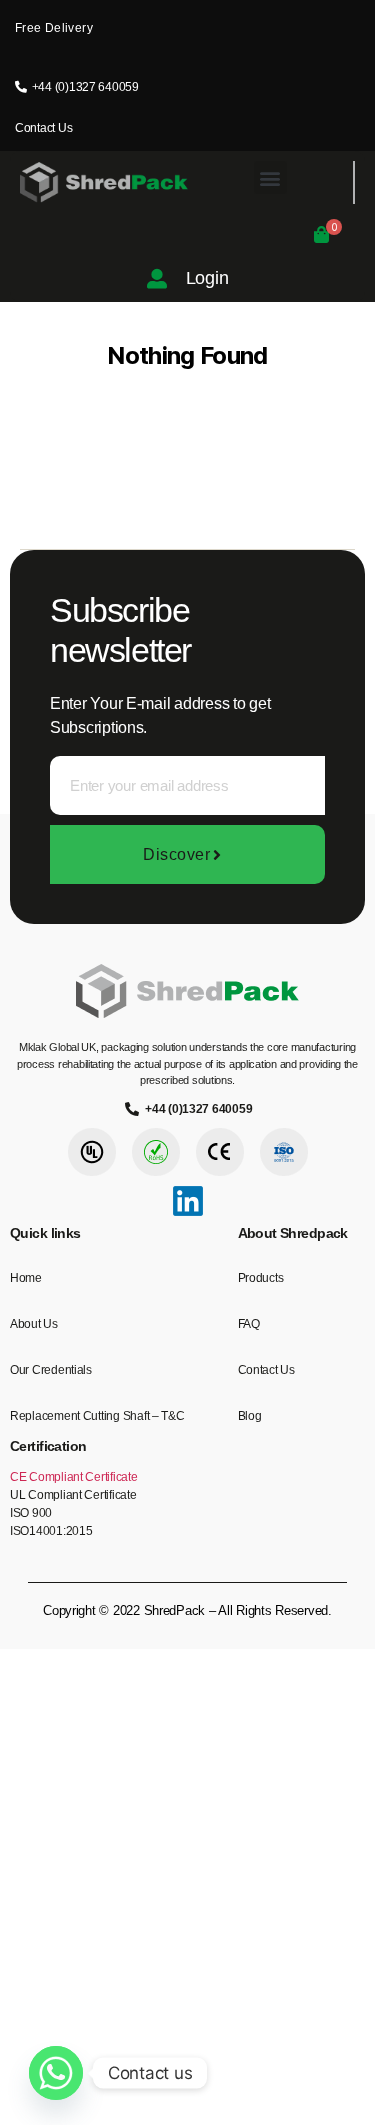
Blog (250, 1416)
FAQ (249, 1324)
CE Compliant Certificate (74, 1477)
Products (261, 1278)
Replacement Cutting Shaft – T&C (97, 1416)
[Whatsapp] (56, 2073)
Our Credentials (51, 1370)
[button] (270, 177)
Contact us (266, 1370)
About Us (34, 1324)
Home (26, 1278)
